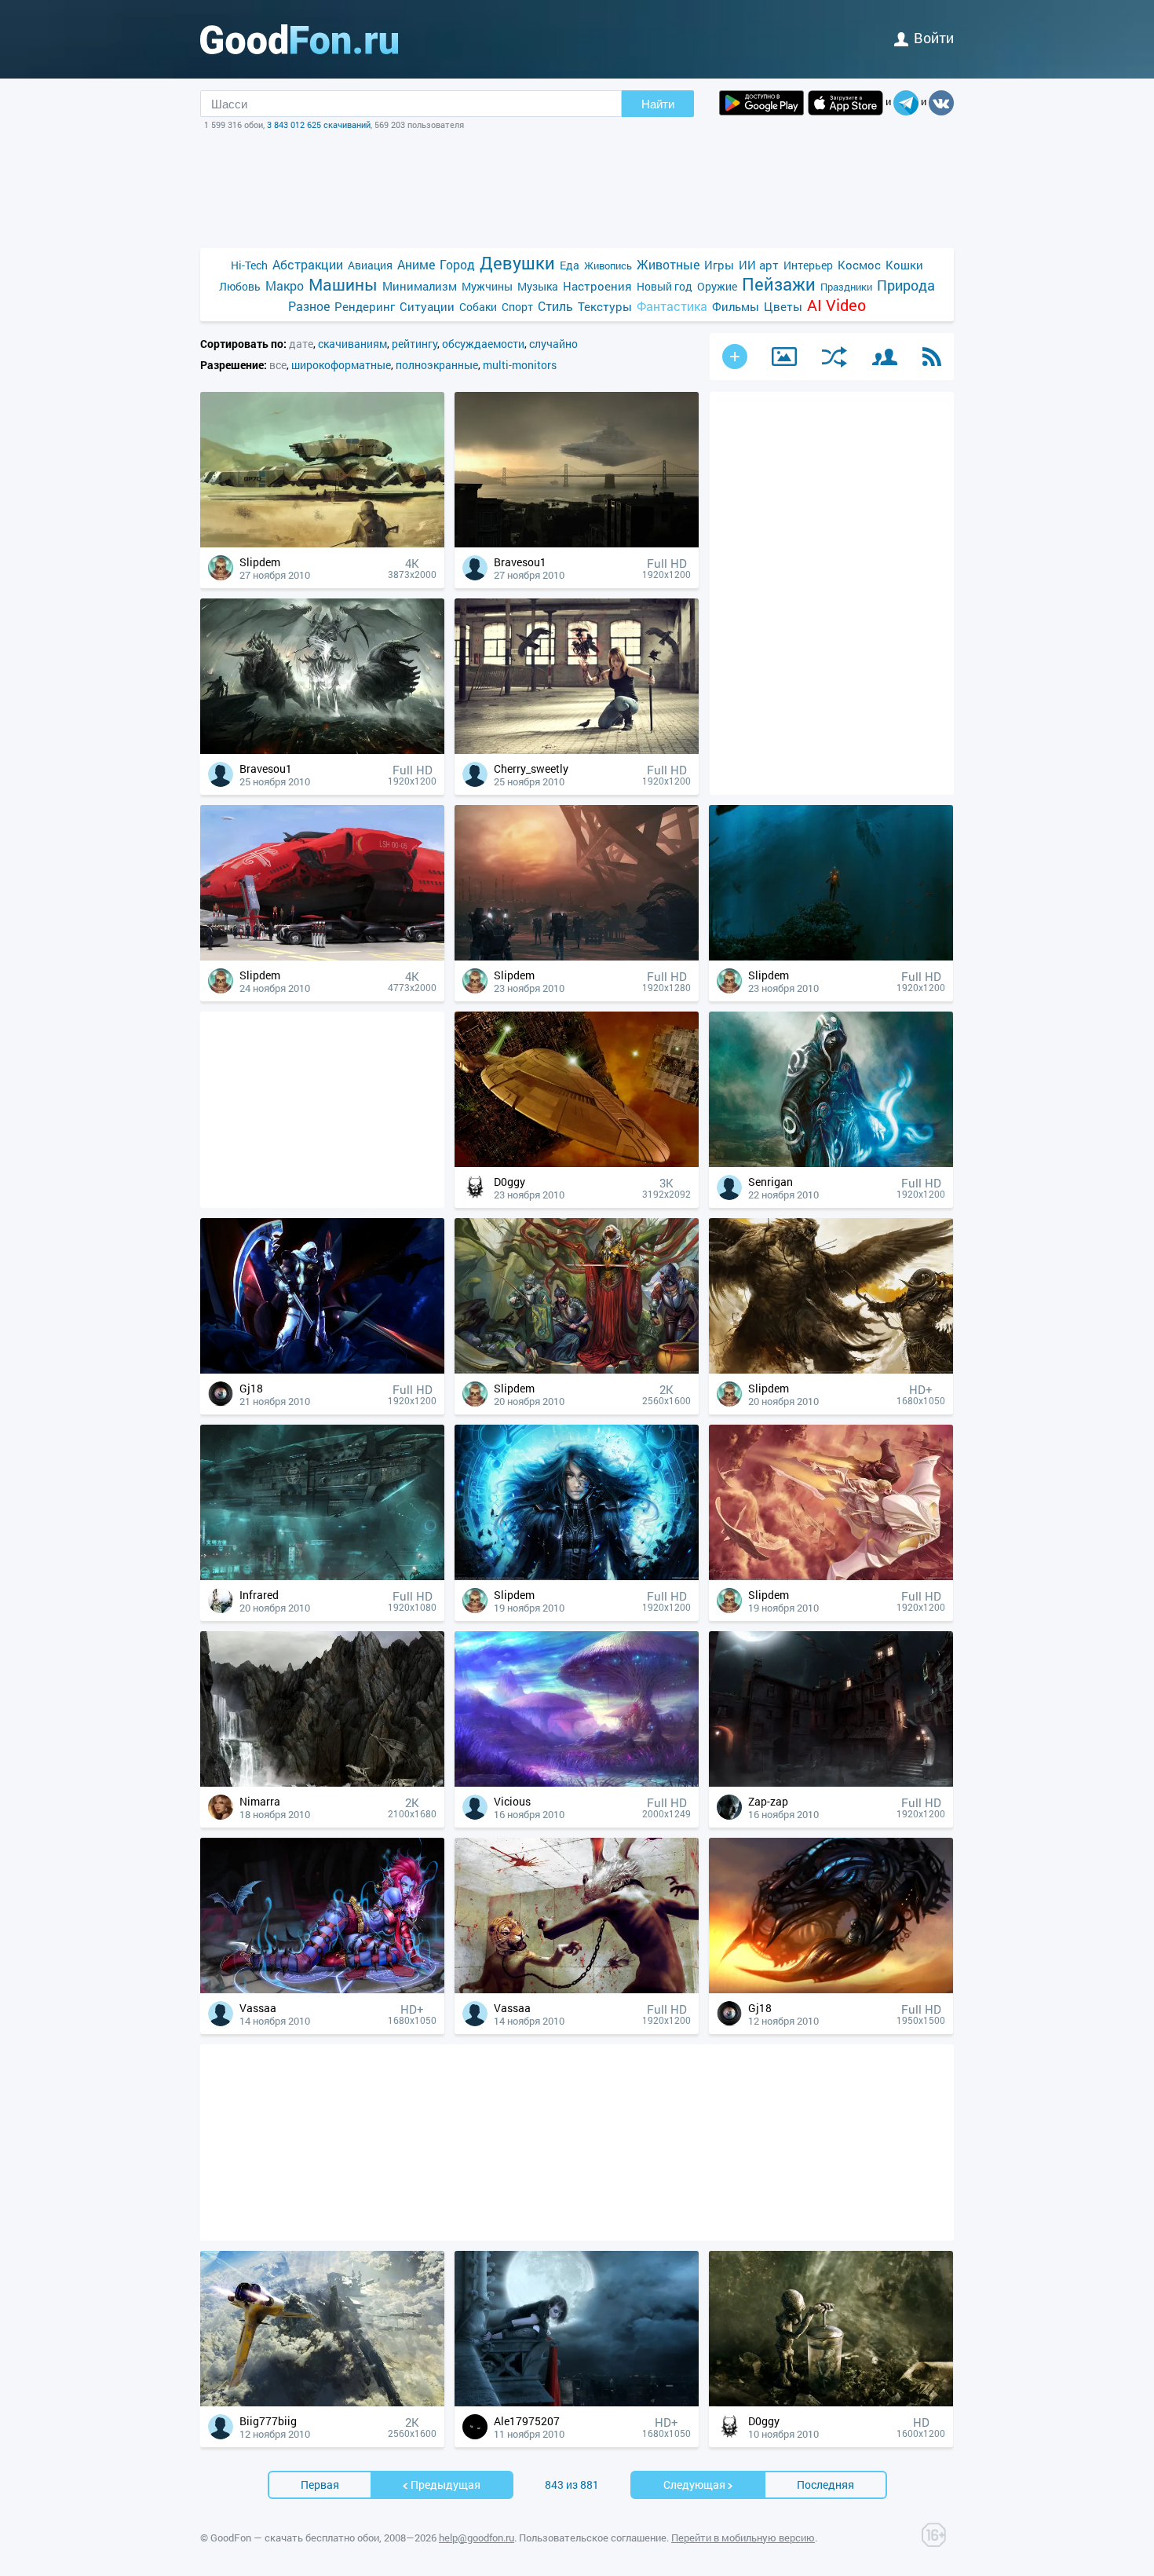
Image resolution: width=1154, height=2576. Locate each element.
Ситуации (427, 306)
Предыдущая (446, 2485)
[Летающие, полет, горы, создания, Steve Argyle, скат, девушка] (831, 1576)
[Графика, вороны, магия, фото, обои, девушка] (577, 750)
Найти (658, 104)
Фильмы (736, 306)
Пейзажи (779, 284)
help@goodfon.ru (477, 2538)
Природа (906, 285)
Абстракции (308, 264)
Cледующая (694, 2485)
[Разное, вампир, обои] (322, 1989)
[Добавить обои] (735, 357)
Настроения (597, 286)
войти (934, 38)
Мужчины (487, 286)
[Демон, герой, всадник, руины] (322, 750)
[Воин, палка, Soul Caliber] (322, 1369)
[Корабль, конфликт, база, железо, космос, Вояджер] (577, 1163)
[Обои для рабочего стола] (299, 39)
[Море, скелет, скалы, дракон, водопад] (322, 1782)
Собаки (478, 307)
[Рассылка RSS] (932, 357)
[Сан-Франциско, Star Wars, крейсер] (577, 543)
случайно (553, 344)
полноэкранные (437, 365)
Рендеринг (365, 306)
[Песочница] (784, 357)
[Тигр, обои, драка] (577, 1989)
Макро (285, 285)
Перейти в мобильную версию (743, 2538)
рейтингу (414, 344)
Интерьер (808, 265)
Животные (668, 264)
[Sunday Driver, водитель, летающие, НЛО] (831, 1989)
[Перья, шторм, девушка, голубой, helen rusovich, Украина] (577, 1576)
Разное (309, 306)
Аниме (416, 264)
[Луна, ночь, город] (831, 1782)
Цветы (783, 306)
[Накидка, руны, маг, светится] (831, 1163)
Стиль (555, 306)
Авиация (370, 265)
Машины (343, 285)
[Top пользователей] (885, 357)
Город (457, 264)
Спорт (517, 307)
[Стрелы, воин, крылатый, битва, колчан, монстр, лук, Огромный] (831, 1369)
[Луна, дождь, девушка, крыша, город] (577, 2402)
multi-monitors (520, 365)
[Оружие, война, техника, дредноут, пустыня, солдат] (322, 543)
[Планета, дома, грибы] (577, 1782)
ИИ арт (759, 265)
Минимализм (420, 286)
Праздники (846, 287)
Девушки (517, 263)
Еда (570, 265)
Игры (719, 265)
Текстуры (605, 306)
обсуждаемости (483, 344)
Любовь (240, 286)
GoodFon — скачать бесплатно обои (295, 2538)
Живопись (608, 265)
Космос (859, 265)
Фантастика (672, 306)
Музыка (538, 286)
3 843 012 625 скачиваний (319, 124)
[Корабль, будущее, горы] (322, 2402)
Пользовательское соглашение (593, 2538)
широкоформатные (341, 365)
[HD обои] (761, 103)
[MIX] (834, 357)
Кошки (904, 265)
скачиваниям (352, 344)
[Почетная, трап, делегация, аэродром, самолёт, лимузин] (322, 956)
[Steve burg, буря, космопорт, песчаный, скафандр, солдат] (577, 956)
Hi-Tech (249, 265)
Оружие (717, 286)
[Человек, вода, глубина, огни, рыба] (831, 956)
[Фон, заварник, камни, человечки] (831, 2402)
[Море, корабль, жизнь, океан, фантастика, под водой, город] (322, 1576)
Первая (320, 2485)
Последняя (825, 2485)
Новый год (665, 286)
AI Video (836, 305)
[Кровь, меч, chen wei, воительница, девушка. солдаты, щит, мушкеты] (577, 1369)
